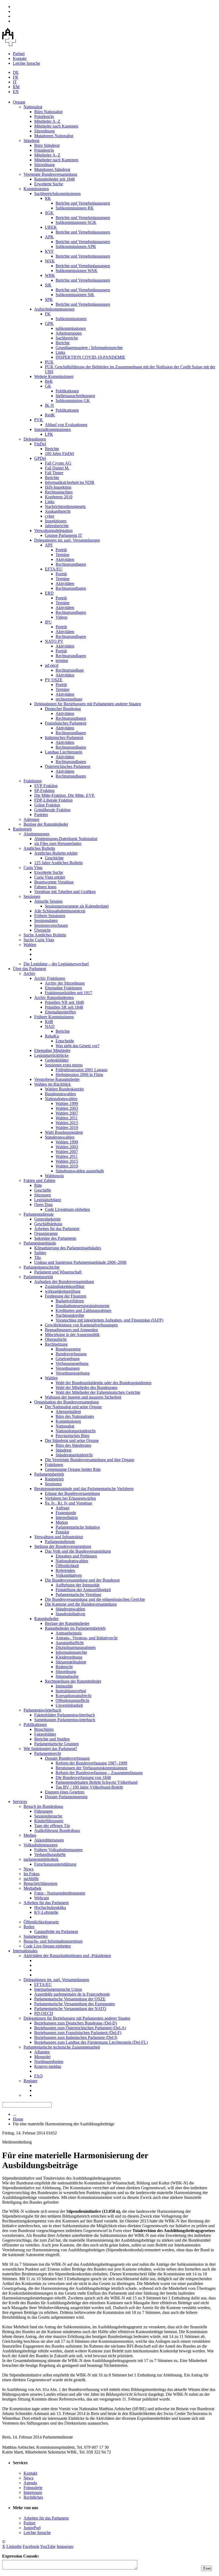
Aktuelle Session (48, 901)
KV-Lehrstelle (46, 1912)
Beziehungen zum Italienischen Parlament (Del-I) (76, 2037)
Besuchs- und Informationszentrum (53, 1941)
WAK (50, 261)
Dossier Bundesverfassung (67, 1758)
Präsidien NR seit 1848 (64, 1002)
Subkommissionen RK (75, 208)
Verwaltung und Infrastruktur (59, 1537)
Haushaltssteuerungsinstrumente (83, 1306)
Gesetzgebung (68, 1359)
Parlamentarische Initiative (78, 1527)
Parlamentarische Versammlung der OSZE (70, 1999)
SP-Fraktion (44, 791)
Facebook (31, 2546)
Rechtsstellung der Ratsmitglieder (73, 1681)
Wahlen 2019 (67, 1128)
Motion (62, 1522)
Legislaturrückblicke (51, 1055)
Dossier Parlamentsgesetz (66, 1797)
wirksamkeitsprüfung (63, 1291)
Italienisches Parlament (64, 738)
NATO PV (54, 641)
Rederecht (64, 1667)
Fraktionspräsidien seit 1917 (69, 993)
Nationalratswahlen (61, 1099)
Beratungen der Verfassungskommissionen (91, 1768)
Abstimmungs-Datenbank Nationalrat (66, 839)
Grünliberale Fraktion (52, 810)
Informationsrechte (71, 1652)
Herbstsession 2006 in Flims (79, 1075)
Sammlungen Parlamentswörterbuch (65, 1720)
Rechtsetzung (56, 1344)
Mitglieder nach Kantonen (56, 126)
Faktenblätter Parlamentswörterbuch (64, 1715)
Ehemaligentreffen (60, 1012)
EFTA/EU (54, 569)
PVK (39, 420)
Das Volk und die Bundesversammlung (78, 1551)
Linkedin (14, 2546)
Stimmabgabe (67, 1676)
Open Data (43, 1205)
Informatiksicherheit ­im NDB (70, 482)
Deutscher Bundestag (63, 709)
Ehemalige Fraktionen (63, 988)
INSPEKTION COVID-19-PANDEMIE (90, 357)
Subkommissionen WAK (77, 271)
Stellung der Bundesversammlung (63, 1546)
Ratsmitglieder (46, 1619)
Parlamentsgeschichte (42, 1267)
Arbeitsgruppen (69, 333)
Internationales (25, 1951)
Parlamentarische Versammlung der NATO (70, 2009)
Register (30, 2081)
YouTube (48, 2546)
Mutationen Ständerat (52, 169)
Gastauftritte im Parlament (56, 1932)
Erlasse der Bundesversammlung (72, 1493)
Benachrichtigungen (40, 1883)
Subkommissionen (71, 319)
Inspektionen (56, 521)
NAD (50, 1026)
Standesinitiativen (70, 1614)
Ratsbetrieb (22, 829)
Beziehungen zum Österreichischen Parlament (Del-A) (80, 2028)
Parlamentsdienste (39, 1214)
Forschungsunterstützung (55, 1864)
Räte (38, 1185)
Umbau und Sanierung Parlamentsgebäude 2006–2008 (80, 1262)
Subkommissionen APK (76, 246)
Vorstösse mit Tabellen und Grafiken (65, 892)
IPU (48, 622)
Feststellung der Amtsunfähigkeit (83, 1590)
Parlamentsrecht (48, 1753)
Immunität (64, 1686)
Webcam (42, 1898)
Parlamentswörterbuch (42, 1710)
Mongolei (42, 2057)
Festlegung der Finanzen (66, 1296)
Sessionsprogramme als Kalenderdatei (77, 906)
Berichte (63, 343)
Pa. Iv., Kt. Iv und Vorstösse (69, 1503)
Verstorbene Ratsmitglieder (57, 1079)
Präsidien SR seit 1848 (64, 1007)
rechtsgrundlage (69, 699)
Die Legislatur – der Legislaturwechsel (56, 964)
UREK (51, 227)
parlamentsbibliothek (41, 1859)
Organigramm (46, 1233)
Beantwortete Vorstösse (54, 882)
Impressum (33, 2492)
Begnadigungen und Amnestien (71, 1330)
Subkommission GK (73, 401)
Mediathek (32, 1888)
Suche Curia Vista (39, 940)
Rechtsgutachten (59, 492)
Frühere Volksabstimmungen (58, 1850)
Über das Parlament (29, 969)
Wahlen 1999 (67, 1103)
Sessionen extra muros (64, 1065)
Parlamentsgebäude (40, 1243)
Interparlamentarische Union (58, 1989)
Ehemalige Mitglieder (52, 1050)
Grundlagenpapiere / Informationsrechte (89, 348)
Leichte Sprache (26, 63)
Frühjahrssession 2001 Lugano (81, 1070)
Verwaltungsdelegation (53, 531)
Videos (61, 617)
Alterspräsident (68, 1412)
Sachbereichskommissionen (57, 194)
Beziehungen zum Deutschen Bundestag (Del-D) (76, 2023)
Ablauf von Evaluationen (66, 425)
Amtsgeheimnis (69, 1633)
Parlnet (19, 54)
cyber (50, 516)
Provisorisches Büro (73, 1436)
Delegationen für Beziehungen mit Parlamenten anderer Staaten (88, 704)
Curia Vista (33, 868)
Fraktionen (33, 781)
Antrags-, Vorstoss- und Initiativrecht (87, 1638)
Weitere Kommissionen (54, 376)
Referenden (65, 1570)
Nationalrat (33, 107)
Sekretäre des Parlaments (55, 1238)
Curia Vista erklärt (50, 877)
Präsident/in (44, 116)
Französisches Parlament (66, 723)
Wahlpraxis (54, 1176)
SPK (49, 299)
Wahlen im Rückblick (52, 1084)
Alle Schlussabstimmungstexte (60, 911)
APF (49, 545)
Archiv (29, 973)
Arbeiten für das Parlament (57, 1229)
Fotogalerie (33, 2488)
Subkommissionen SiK (75, 295)
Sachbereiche (67, 338)
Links (60, 352)
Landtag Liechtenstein (64, 752)
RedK (50, 415)
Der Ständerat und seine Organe (72, 1440)
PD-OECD (44, 2013)
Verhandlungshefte (50, 1855)
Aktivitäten (65, 559)
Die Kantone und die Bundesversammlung (81, 1604)
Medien (30, 1835)
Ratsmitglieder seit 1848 (54, 179)
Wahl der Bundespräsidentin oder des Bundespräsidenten (103, 1383)
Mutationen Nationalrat (54, 136)
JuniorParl (32, 2528)
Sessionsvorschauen (51, 925)
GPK (49, 324)
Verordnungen (68, 1368)
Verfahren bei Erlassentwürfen (70, 1498)
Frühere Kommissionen (54, 1017)
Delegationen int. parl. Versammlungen (67, 540)
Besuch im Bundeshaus (43, 1806)
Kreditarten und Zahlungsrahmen (83, 1310)
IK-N (49, 405)
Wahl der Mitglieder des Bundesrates (87, 1387)
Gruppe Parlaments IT (64, 535)
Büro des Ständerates (73, 1445)
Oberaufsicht (56, 1339)
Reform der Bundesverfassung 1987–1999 (91, 1763)
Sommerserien (36, 1936)
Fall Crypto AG (58, 463)
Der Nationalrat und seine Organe (73, 1407)
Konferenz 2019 (59, 497)
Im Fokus (32, 1874)
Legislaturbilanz (48, 1200)
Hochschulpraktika (50, 1907)
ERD (49, 593)
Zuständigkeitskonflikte (65, 1286)
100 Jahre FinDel (59, 453)
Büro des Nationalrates (75, 1416)
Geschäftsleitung (48, 1224)
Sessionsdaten (46, 920)
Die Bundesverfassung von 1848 (83, 1777)
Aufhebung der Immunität (77, 1585)
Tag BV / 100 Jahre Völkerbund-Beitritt (89, 1787)
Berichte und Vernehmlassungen (83, 203)
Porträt (61, 550)
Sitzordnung (44, 131)
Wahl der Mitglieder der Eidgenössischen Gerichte (98, 1392)
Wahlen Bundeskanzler (64, 1089)
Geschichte (54, 858)
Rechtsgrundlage (70, 670)
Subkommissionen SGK (76, 222)
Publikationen (67, 391)
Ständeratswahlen (60, 1137)
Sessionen (32, 896)
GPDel (40, 458)
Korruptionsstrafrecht (73, 1696)
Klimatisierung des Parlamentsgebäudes (68, 1248)
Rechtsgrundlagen (71, 564)
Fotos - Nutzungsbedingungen (60, 1893)
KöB (49, 1022)
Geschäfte (43, 1190)
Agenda (30, 2483)
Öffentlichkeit (67, 1566)
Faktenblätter (45, 1734)
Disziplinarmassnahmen (76, 1647)
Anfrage (62, 1508)
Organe (19, 102)
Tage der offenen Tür (52, 1826)
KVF (49, 251)
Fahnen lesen (45, 887)
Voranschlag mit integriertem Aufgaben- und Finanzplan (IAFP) (109, 1320)
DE (16, 72)
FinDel (40, 444)
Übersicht (42, 930)
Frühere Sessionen (50, 916)
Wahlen (30, 945)
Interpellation (67, 1517)
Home (18, 2119)
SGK (49, 213)
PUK (49, 362)
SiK (48, 285)
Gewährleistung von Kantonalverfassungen (81, 1325)
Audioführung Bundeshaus (57, 1830)
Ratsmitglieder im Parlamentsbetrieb (75, 1628)
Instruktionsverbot (71, 1691)
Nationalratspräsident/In (76, 1431)
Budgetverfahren (70, 1301)
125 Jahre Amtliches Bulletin (58, 863)
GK (48, 386)
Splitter (40, 1253)
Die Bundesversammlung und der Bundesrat (82, 1580)
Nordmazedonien (49, 2062)
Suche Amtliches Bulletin (45, 935)
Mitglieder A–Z (47, 121)
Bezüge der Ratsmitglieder (46, 824)
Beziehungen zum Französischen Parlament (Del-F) (78, 2033)
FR (15, 77)
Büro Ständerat (47, 145)
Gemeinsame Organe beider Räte (73, 1469)
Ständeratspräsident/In (74, 1455)
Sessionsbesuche (48, 1816)
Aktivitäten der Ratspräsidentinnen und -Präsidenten (67, 1956)
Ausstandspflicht (70, 1643)
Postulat (62, 1532)
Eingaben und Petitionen (76, 1556)
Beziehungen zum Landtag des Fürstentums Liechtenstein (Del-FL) (91, 2042)
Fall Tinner (54, 473)
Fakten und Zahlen (39, 1180)
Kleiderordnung (69, 1657)
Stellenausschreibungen (75, 396)
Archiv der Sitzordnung (65, 983)
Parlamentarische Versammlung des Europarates (75, 2004)
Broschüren (44, 1729)
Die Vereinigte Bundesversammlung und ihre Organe (90, 1460)
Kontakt (20, 58)
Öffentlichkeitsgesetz (41, 1922)
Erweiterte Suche (49, 184)
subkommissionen (71, 328)
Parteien (41, 815)
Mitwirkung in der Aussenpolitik (72, 1335)
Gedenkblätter (57, 1060)
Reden (29, 1927)
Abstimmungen (36, 834)
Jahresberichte (57, 526)
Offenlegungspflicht (72, 1700)
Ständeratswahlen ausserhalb (80, 1171)
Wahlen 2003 (67, 1108)
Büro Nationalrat (48, 112)
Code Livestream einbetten (67, 1209)
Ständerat (31, 141)
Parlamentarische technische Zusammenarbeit (62, 2047)
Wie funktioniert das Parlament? (50, 1749)
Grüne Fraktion (47, 805)
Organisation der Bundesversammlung (67, 1402)
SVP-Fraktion (46, 786)
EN (16, 92)
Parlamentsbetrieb (49, 1474)
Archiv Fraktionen (50, 978)
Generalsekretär (47, 1219)
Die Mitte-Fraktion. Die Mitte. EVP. (64, 795)
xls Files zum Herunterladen (58, 843)
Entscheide (65, 1041)
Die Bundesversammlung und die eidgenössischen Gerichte (95, 1599)
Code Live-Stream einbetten (47, 1946)
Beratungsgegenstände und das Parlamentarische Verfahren (84, 1489)
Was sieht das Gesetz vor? (77, 1046)
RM (16, 87)
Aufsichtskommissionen (54, 309)
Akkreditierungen (49, 1840)
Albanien (42, 2052)
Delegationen (35, 439)
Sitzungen (43, 1195)
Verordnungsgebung (73, 1373)
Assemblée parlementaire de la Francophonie (72, 1994)
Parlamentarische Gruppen (56, 1744)
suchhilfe (31, 1879)
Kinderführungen (49, 1821)
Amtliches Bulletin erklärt (56, 853)
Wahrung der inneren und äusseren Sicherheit (83, 1397)
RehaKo (52, 1036)
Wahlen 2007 (67, 1113)
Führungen (43, 1811)
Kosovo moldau (48, 2066)
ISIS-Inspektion (58, 487)
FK (48, 314)
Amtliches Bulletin (39, 848)
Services (20, 1802)
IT (15, 82)
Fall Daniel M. (57, 468)
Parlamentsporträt (38, 1277)
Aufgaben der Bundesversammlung (64, 1282)
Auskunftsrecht (58, 511)
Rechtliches (33, 2497)
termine (62, 661)
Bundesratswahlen (60, 1094)
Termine (62, 555)
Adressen (31, 819)
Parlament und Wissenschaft (58, 1272)
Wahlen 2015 (67, 1123)
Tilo (38, 1258)
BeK (49, 381)
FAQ (38, 2076)
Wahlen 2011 (67, 1118)
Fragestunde (66, 1513)
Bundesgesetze (68, 1349)
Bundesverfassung (71, 1354)
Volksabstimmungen (41, 1845)
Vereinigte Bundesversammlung (50, 174)
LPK (49, 434)
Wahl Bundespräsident (64, 1132)
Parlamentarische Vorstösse (78, 1595)
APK (49, 237)
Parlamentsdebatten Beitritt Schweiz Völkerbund (97, 1782)
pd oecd (52, 665)
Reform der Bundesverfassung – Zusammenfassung (99, 1773)
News (28, 1869)
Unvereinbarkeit (69, 1705)
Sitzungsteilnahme (71, 1662)
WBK (50, 275)
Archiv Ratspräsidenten (54, 998)
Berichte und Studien (52, 1739)
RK (48, 198)
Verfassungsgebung (72, 1363)
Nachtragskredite (70, 1315)
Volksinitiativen (69, 1575)
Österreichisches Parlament (68, 766)
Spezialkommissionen (52, 429)
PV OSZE (54, 680)
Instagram (65, 2546)
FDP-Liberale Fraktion (53, 800)
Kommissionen (36, 189)
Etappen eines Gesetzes (65, 1792)
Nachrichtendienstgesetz (65, 506)
